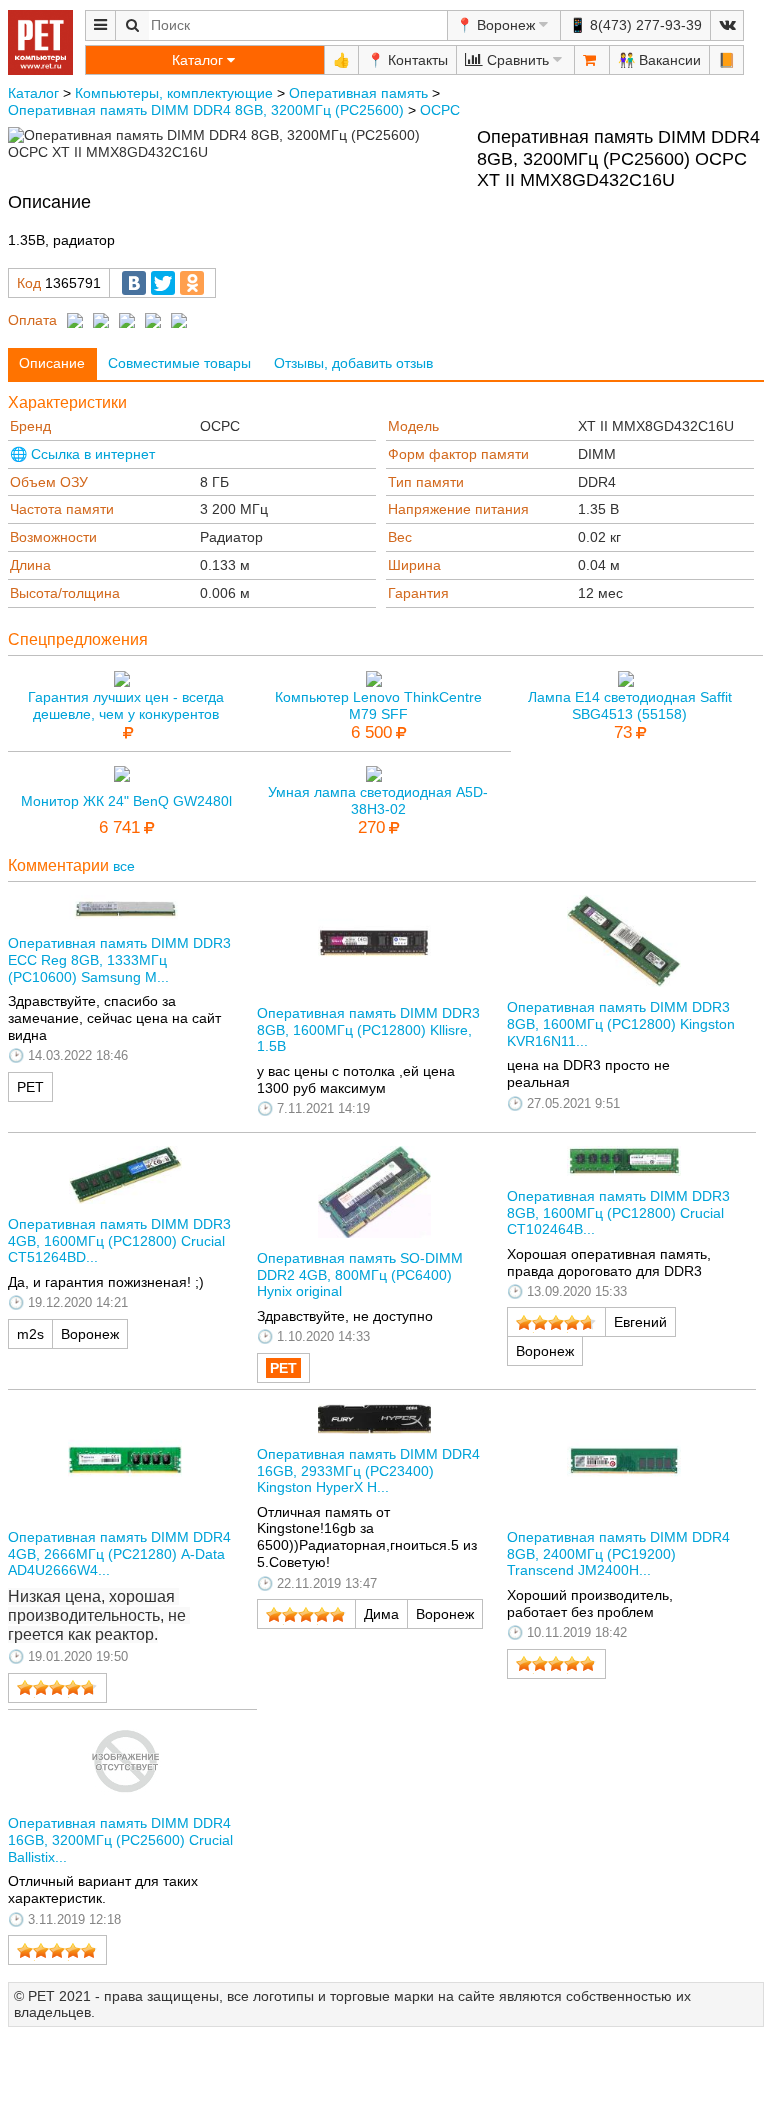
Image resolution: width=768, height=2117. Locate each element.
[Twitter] (163, 283)
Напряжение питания (458, 509)
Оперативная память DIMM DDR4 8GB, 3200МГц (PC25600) (206, 110)
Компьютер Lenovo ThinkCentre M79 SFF (378, 705)
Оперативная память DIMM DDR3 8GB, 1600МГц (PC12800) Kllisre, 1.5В (368, 1030)
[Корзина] (592, 60)
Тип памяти (426, 482)
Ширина (414, 565)
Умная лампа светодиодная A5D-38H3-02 (378, 800)
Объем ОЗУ (49, 482)
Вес (400, 537)
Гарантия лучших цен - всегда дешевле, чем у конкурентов (126, 705)
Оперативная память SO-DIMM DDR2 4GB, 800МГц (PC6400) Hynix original (360, 1275)
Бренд (30, 426)
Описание (52, 363)
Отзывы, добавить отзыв (353, 363)
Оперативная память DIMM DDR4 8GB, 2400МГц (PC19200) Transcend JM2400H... (618, 1554)
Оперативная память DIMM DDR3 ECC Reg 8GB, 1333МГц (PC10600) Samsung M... (119, 960)
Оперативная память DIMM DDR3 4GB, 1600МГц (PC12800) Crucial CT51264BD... (119, 1241)
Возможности (53, 537)
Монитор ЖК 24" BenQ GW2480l (126, 801)
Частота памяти (62, 509)
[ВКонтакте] (134, 283)
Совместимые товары (179, 363)
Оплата (32, 320)
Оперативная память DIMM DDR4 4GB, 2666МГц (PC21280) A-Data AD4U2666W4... (119, 1554)
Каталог (33, 93)
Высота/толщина (65, 593)
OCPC (440, 110)
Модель (413, 426)
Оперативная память (358, 93)
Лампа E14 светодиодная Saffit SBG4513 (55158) (630, 705)
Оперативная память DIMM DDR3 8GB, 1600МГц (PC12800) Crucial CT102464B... (618, 1213)
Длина (30, 565)
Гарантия (418, 593)
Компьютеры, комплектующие (174, 93)
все (124, 866)
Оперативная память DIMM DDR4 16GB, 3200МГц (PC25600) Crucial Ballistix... (120, 1840)
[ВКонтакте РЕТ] (727, 25)
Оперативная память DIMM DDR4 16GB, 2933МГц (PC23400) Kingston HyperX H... (368, 1471)
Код (29, 283)
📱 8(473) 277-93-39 (635, 25)
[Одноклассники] (192, 283)
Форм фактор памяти (458, 454)
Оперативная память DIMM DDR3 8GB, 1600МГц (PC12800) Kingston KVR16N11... (621, 1024)
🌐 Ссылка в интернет (82, 454)
